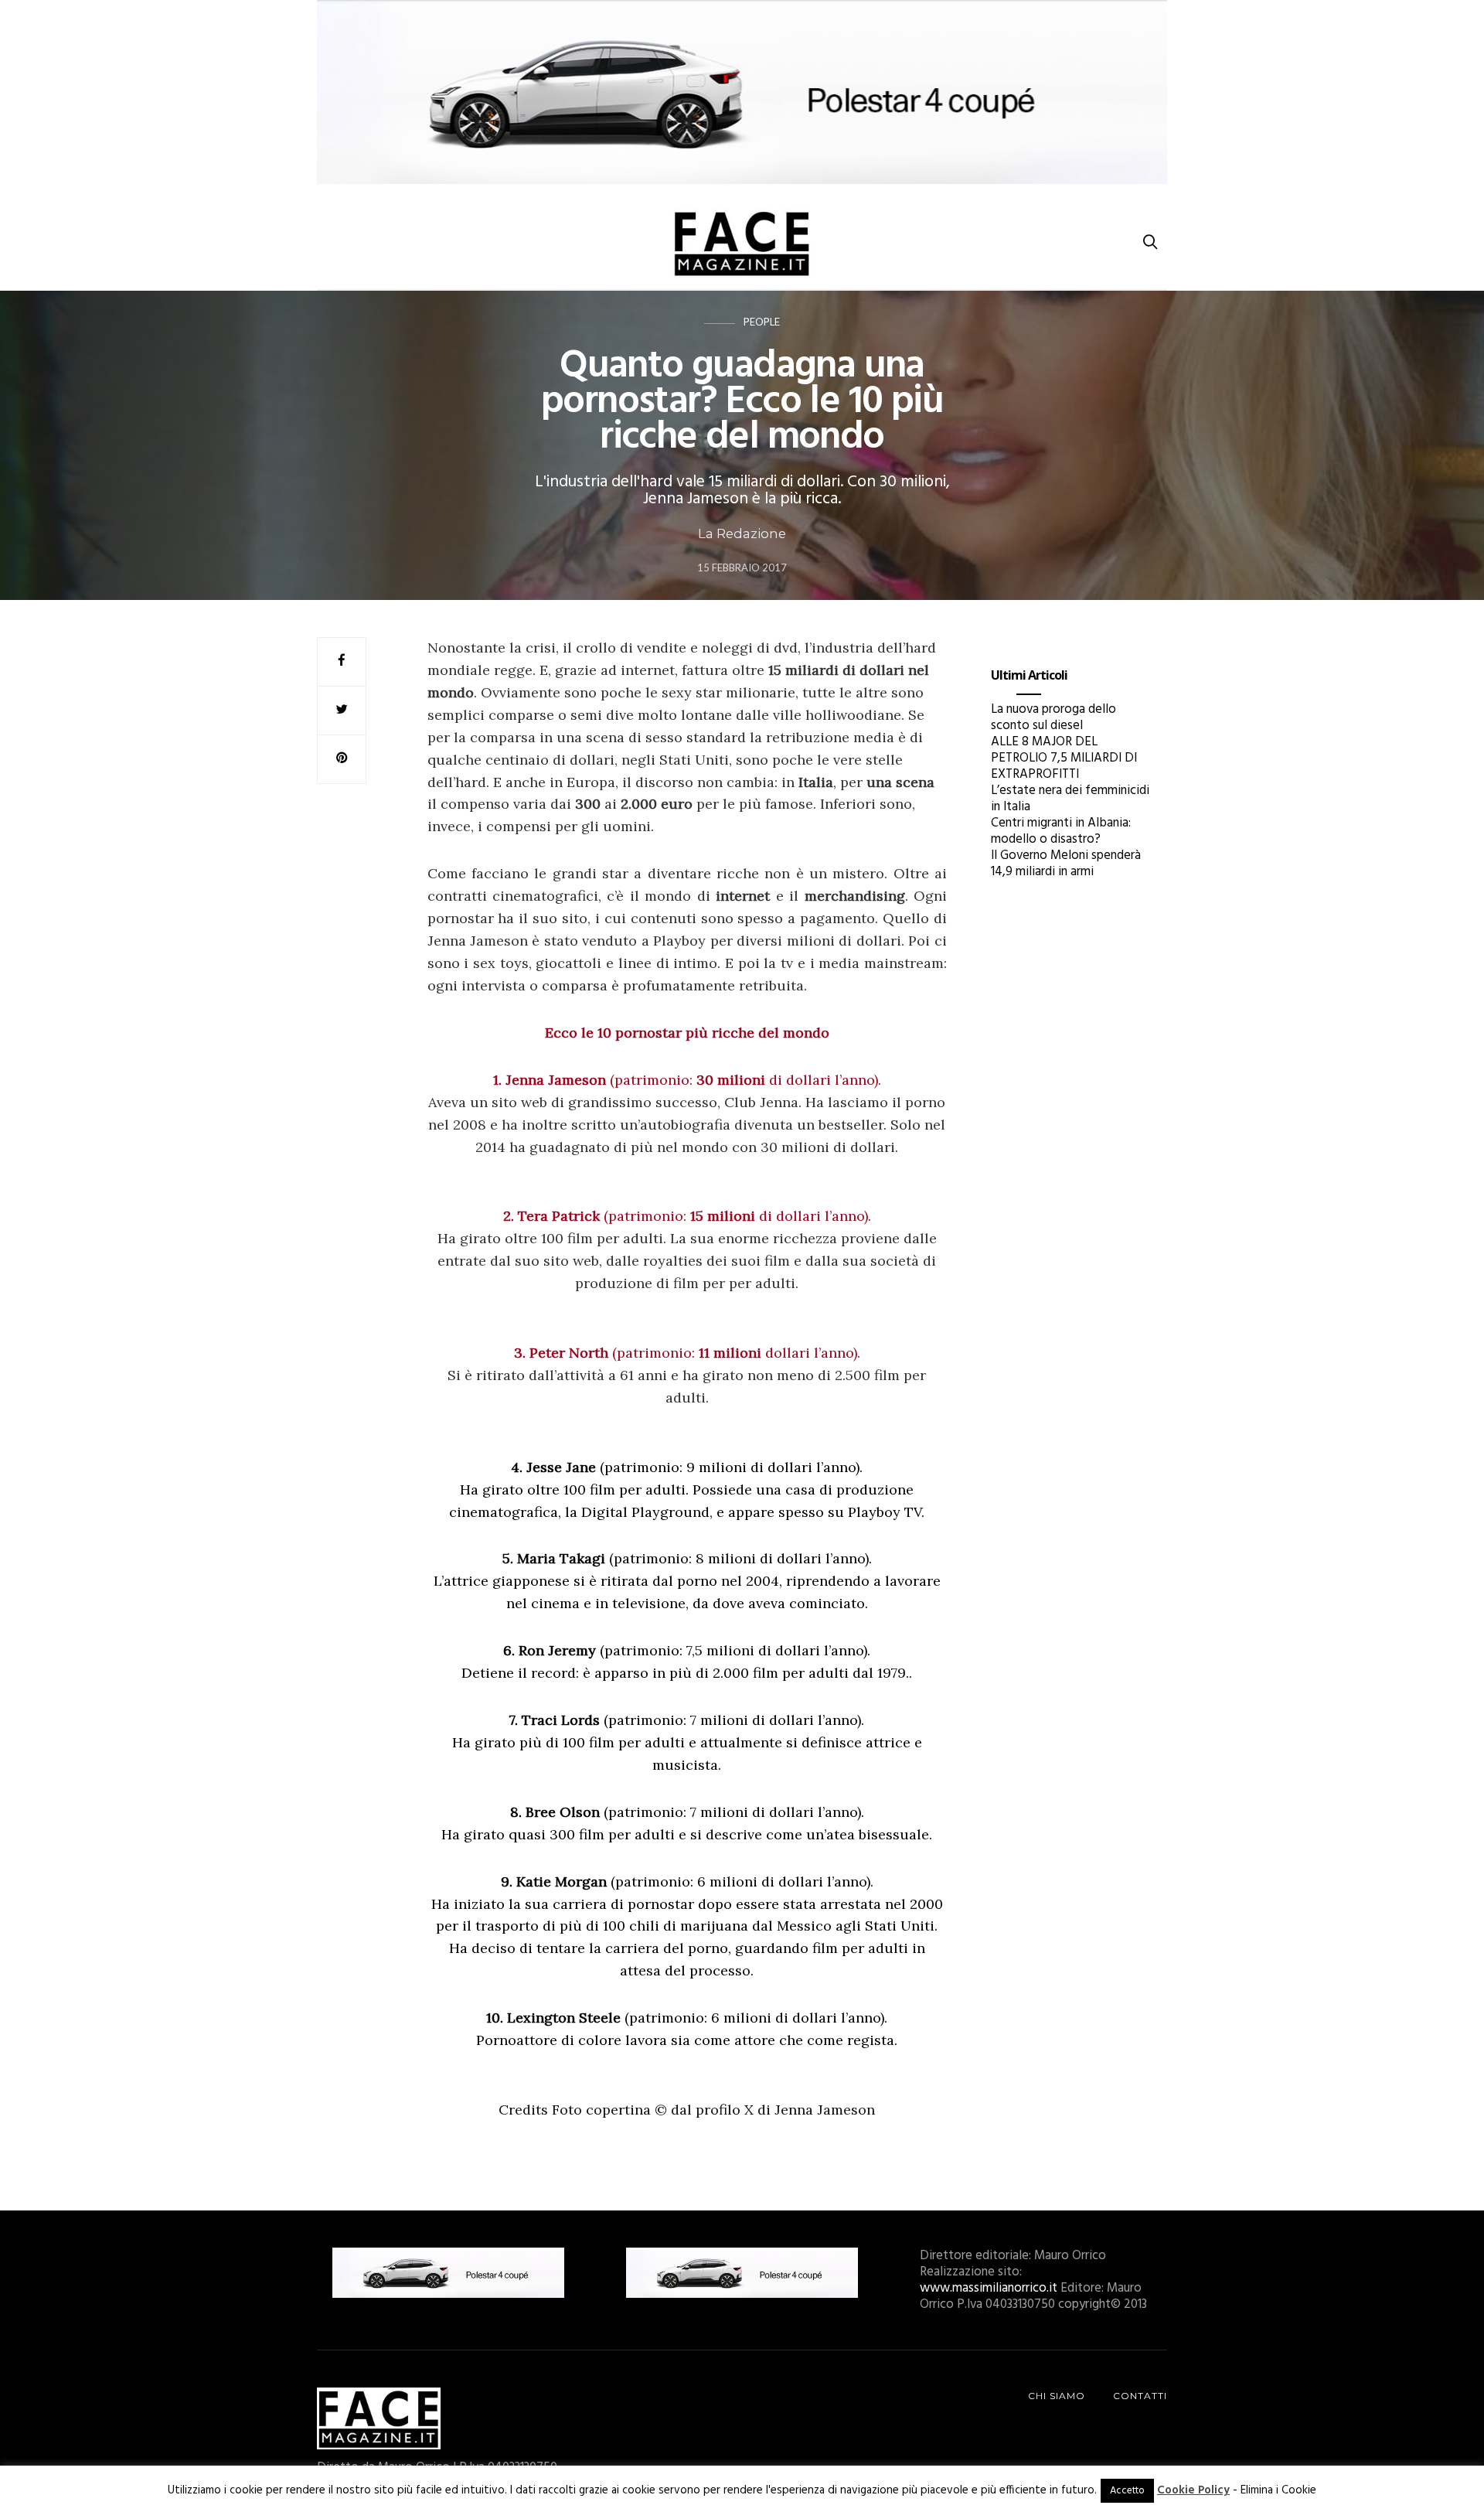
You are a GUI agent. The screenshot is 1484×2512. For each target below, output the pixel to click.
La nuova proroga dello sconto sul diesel (1053, 717)
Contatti (1140, 2396)
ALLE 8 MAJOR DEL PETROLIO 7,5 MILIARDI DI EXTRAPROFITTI (1064, 758)
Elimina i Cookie (1278, 2490)
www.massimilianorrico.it (989, 2288)
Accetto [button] (1127, 2491)
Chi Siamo (1057, 2396)
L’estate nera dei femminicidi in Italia (1070, 799)
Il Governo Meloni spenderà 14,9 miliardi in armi (1066, 864)
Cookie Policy (1193, 2490)
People (762, 322)
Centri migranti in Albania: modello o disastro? (1061, 831)
